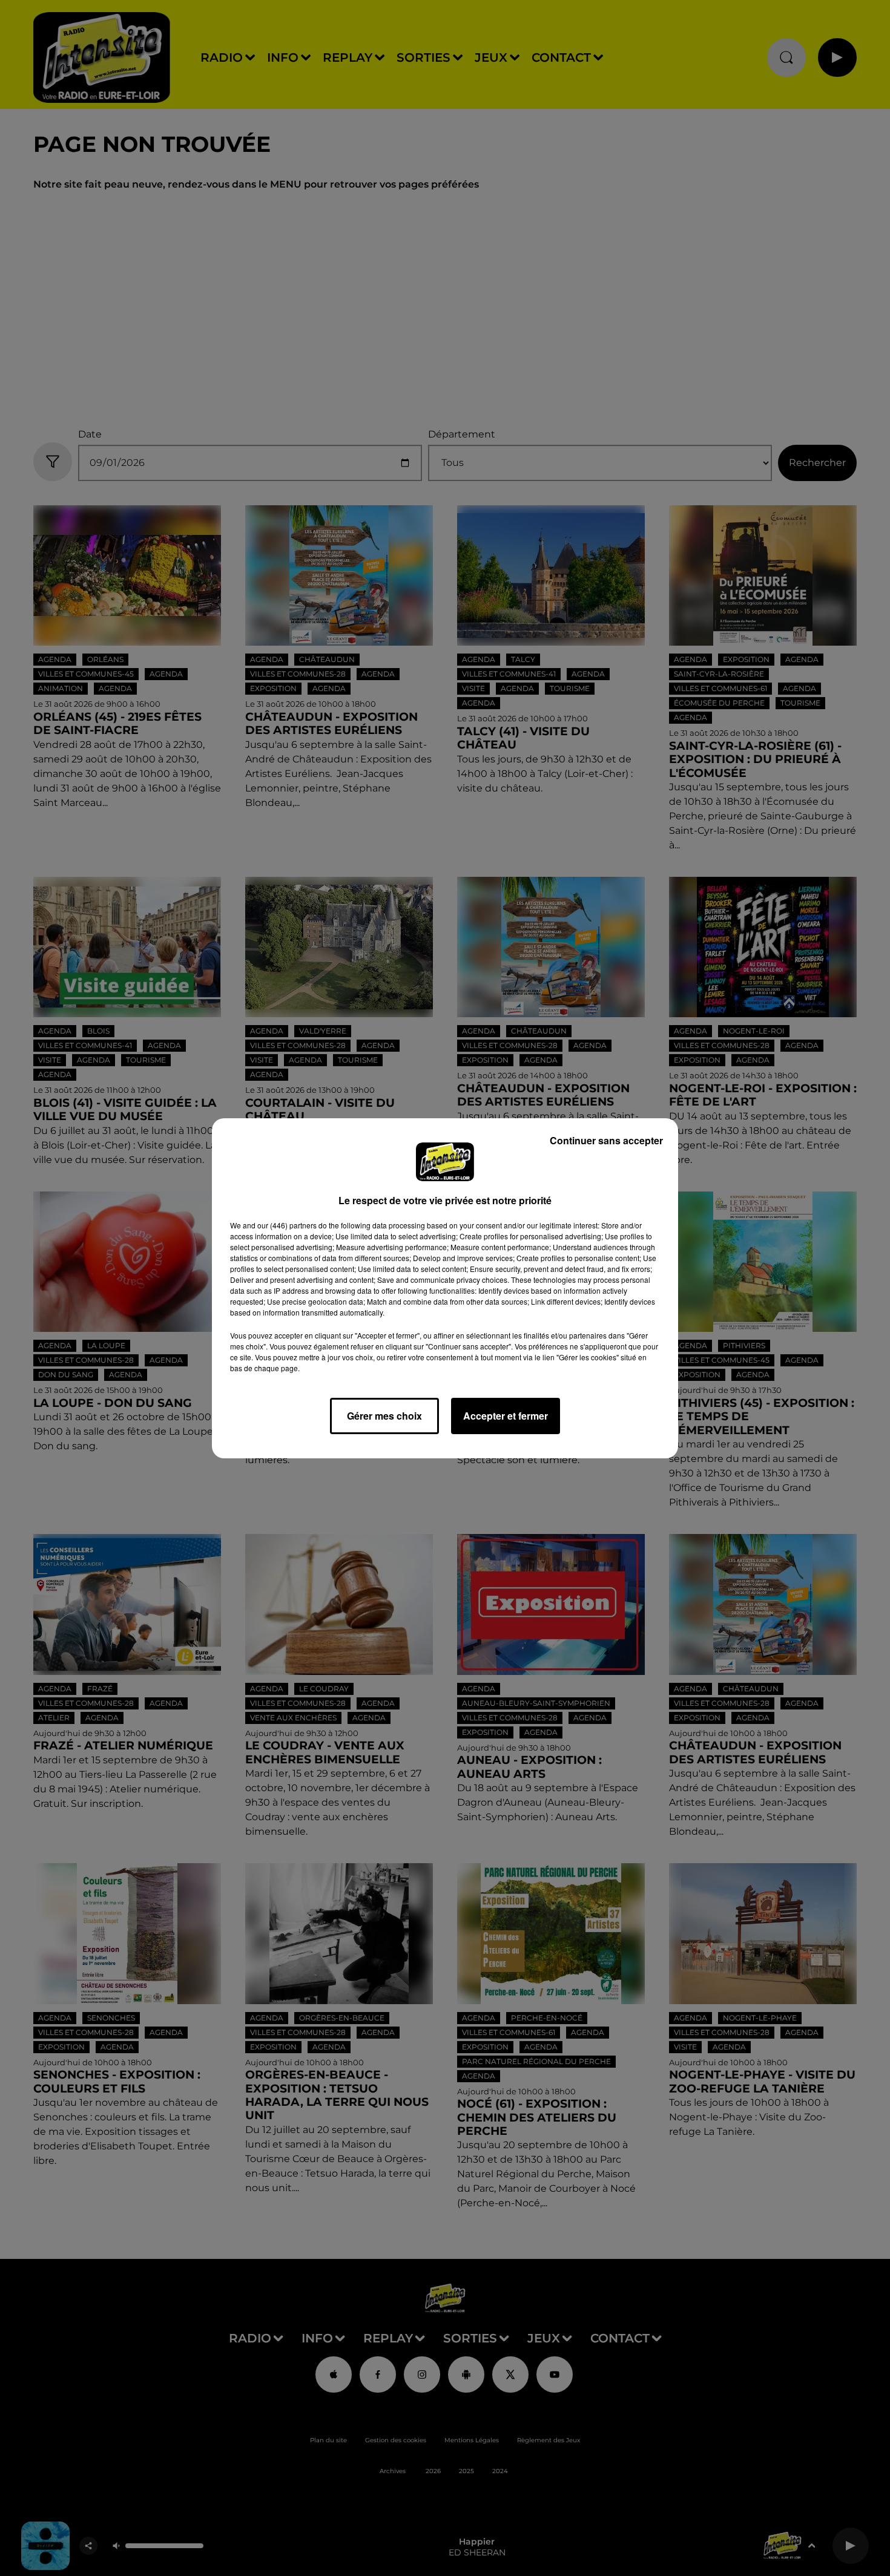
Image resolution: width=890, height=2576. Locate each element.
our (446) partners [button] (287, 1225)
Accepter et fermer (506, 1416)
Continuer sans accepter (606, 1140)
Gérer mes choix (384, 1416)
